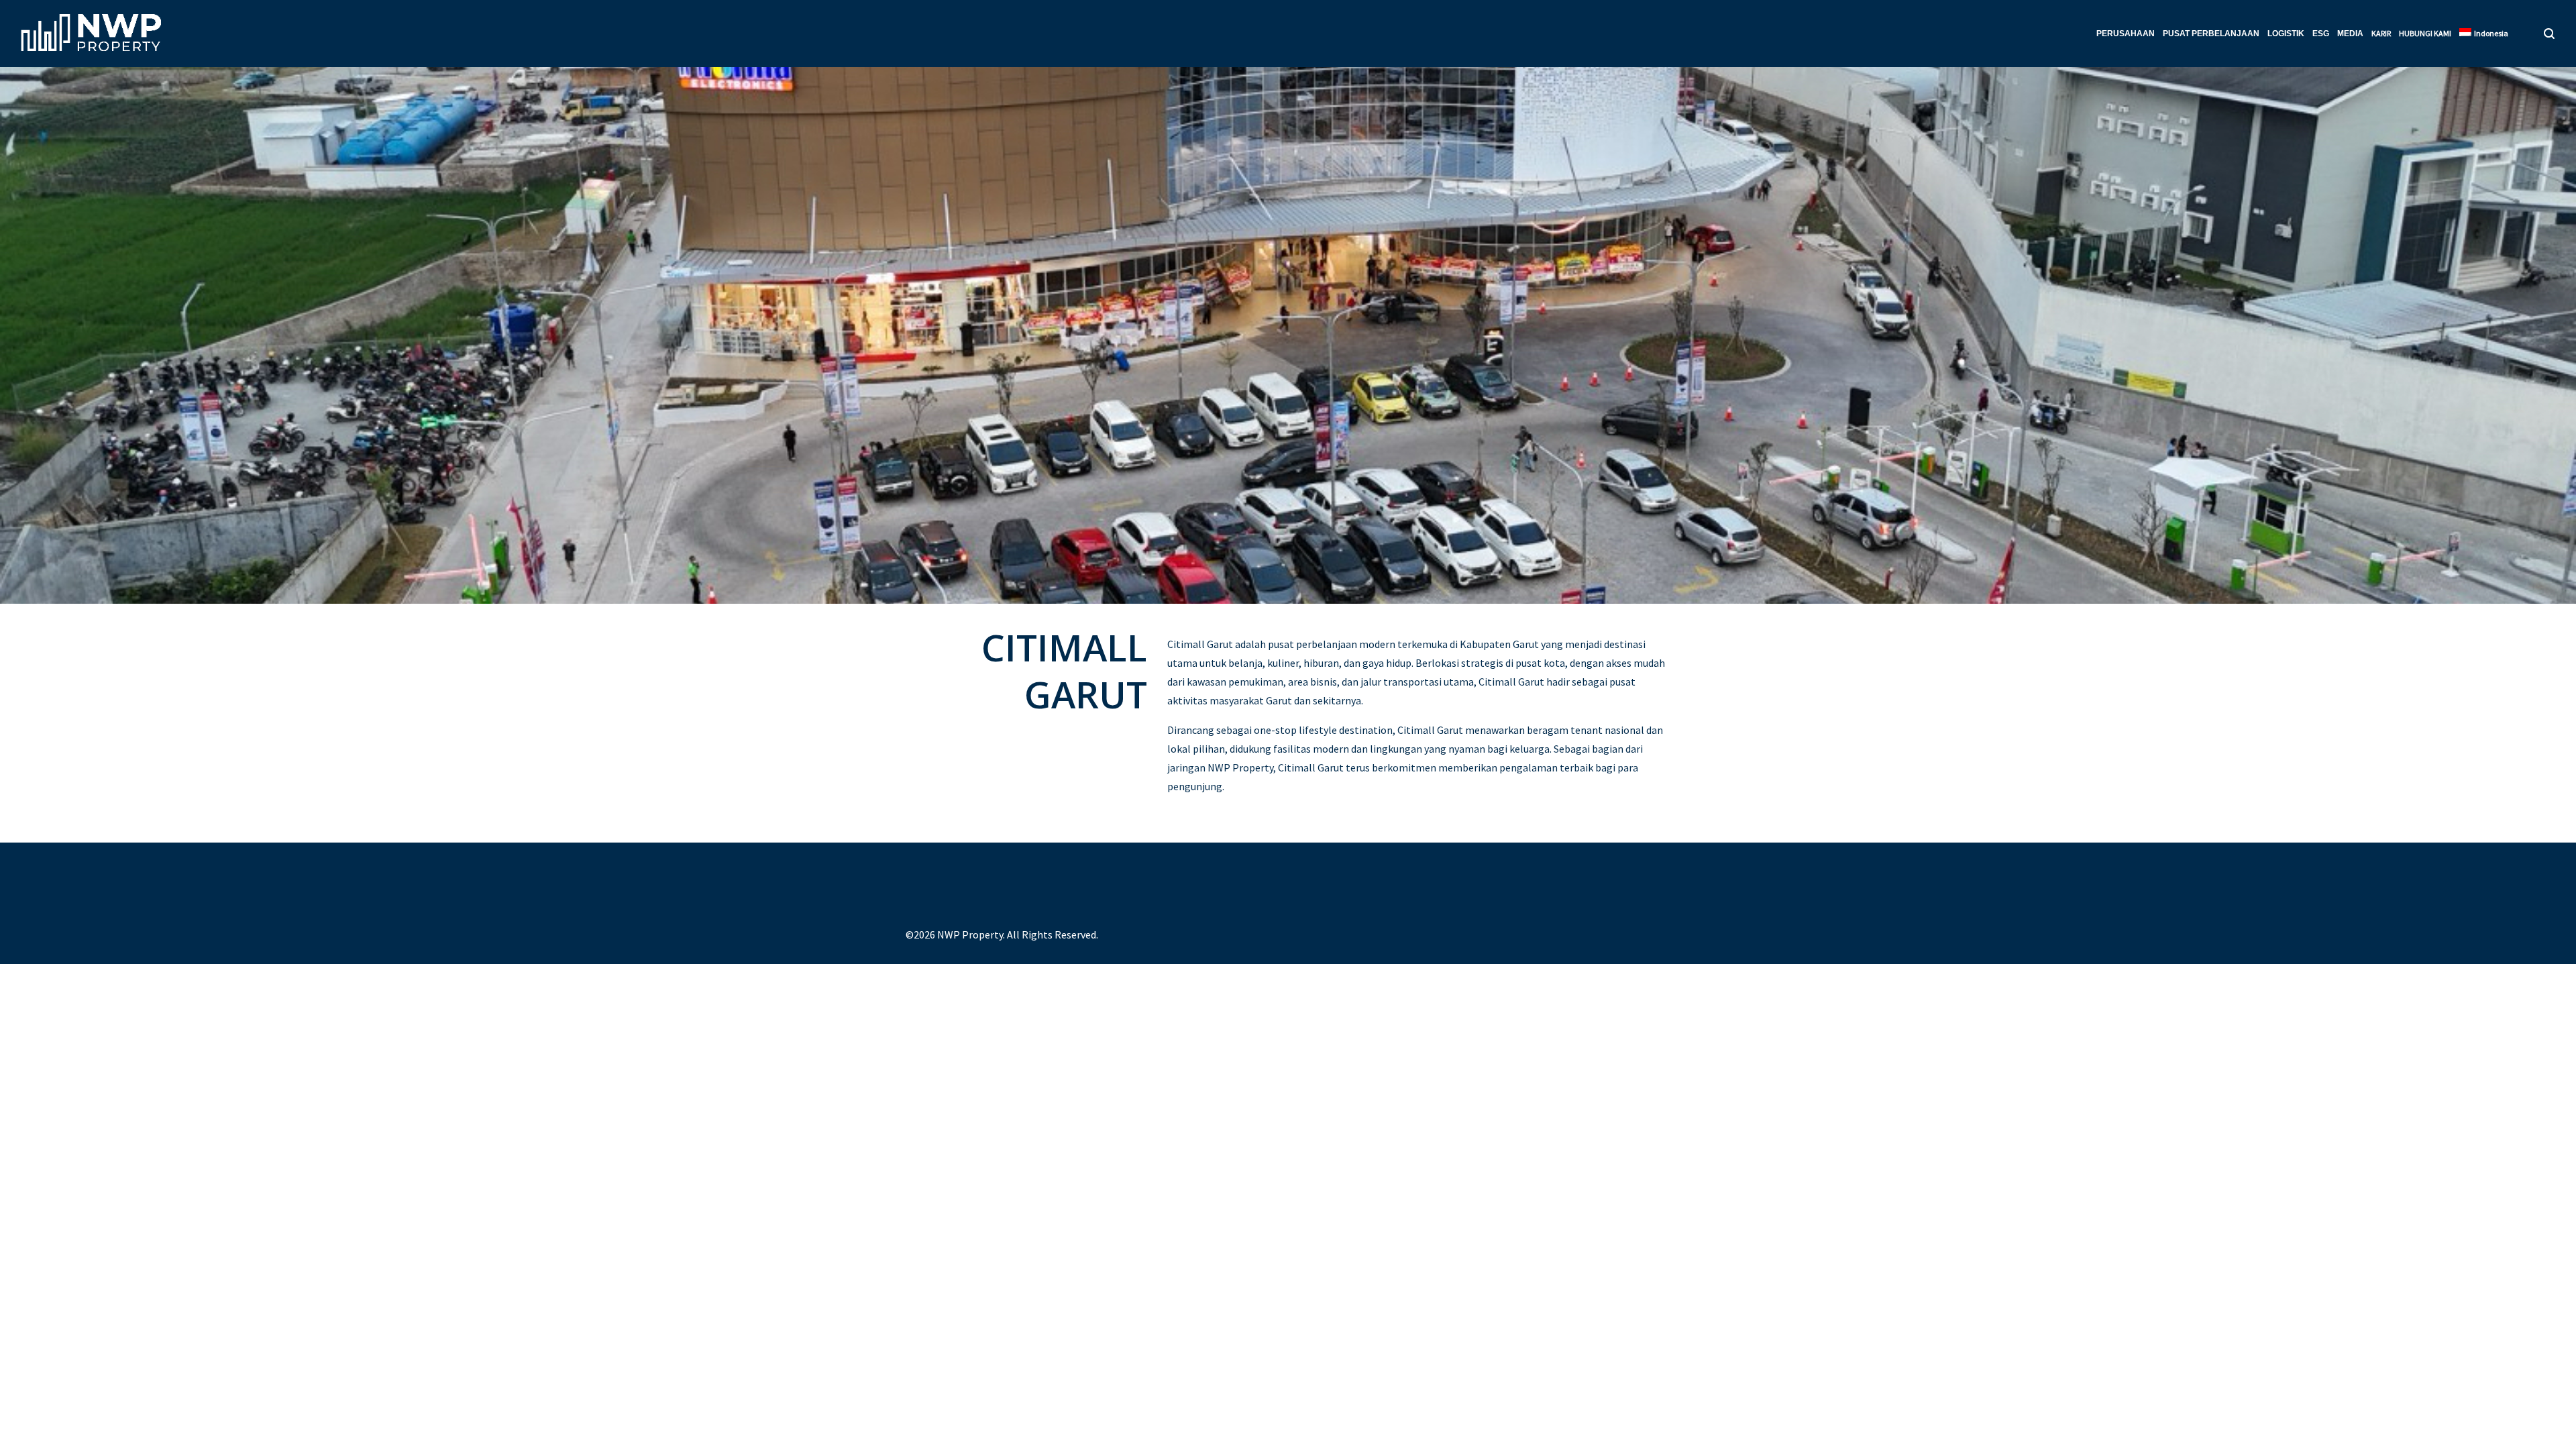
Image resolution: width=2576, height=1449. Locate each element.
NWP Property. (971, 934)
